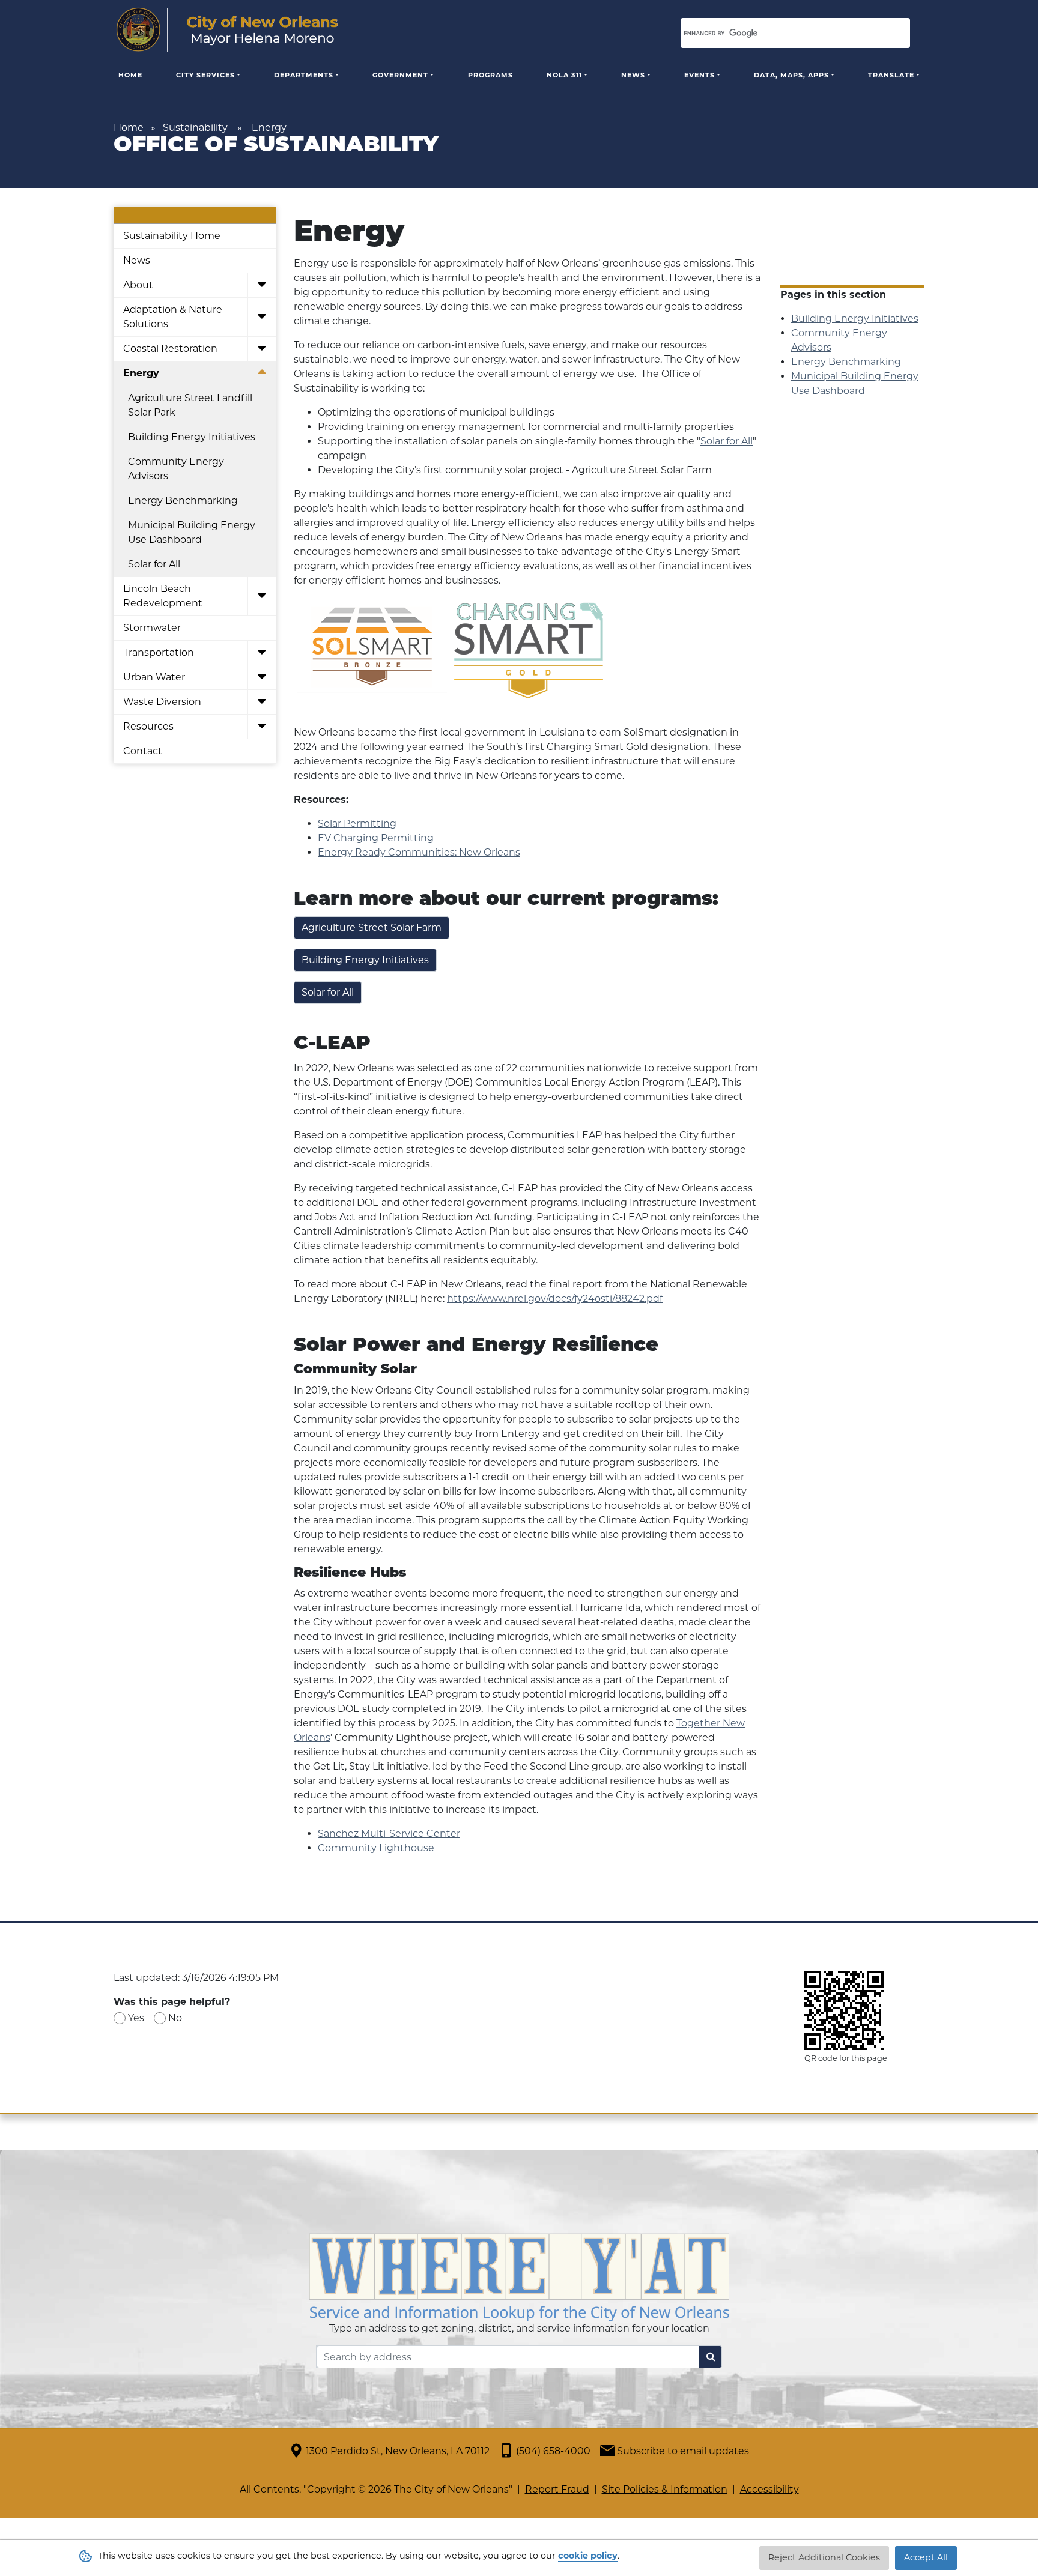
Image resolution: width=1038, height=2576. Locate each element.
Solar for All (154, 564)
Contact (143, 751)
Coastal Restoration (170, 349)
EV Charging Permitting (376, 838)
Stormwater (152, 628)
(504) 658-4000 (553, 2451)
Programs (490, 75)
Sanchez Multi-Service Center (389, 1834)
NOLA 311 (564, 75)
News (633, 75)
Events (700, 75)
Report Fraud (557, 2489)
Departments (304, 75)
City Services (205, 75)
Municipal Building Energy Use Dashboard (192, 532)
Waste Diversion (162, 702)
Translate (891, 75)
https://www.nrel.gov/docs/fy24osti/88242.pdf (555, 1299)
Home (130, 75)
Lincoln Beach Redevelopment (163, 596)
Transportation (159, 652)
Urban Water (154, 677)
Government (400, 75)
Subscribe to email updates (683, 2451)
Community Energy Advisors (176, 469)
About (138, 285)
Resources (148, 726)
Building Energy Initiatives (192, 437)
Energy (141, 373)
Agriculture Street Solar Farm (372, 927)
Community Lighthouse (376, 1848)
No (175, 2018)
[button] (262, 286)
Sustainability (195, 128)
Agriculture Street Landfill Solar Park (190, 405)
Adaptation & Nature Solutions (173, 317)
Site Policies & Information (665, 2489)
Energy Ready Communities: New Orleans (419, 852)
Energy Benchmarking (183, 500)
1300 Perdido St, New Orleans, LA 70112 (398, 2451)
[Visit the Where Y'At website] (519, 2277)
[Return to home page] (227, 30)
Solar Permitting (357, 824)
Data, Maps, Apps (791, 75)
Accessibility (769, 2489)
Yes (136, 2018)
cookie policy (588, 2556)
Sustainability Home (172, 236)
